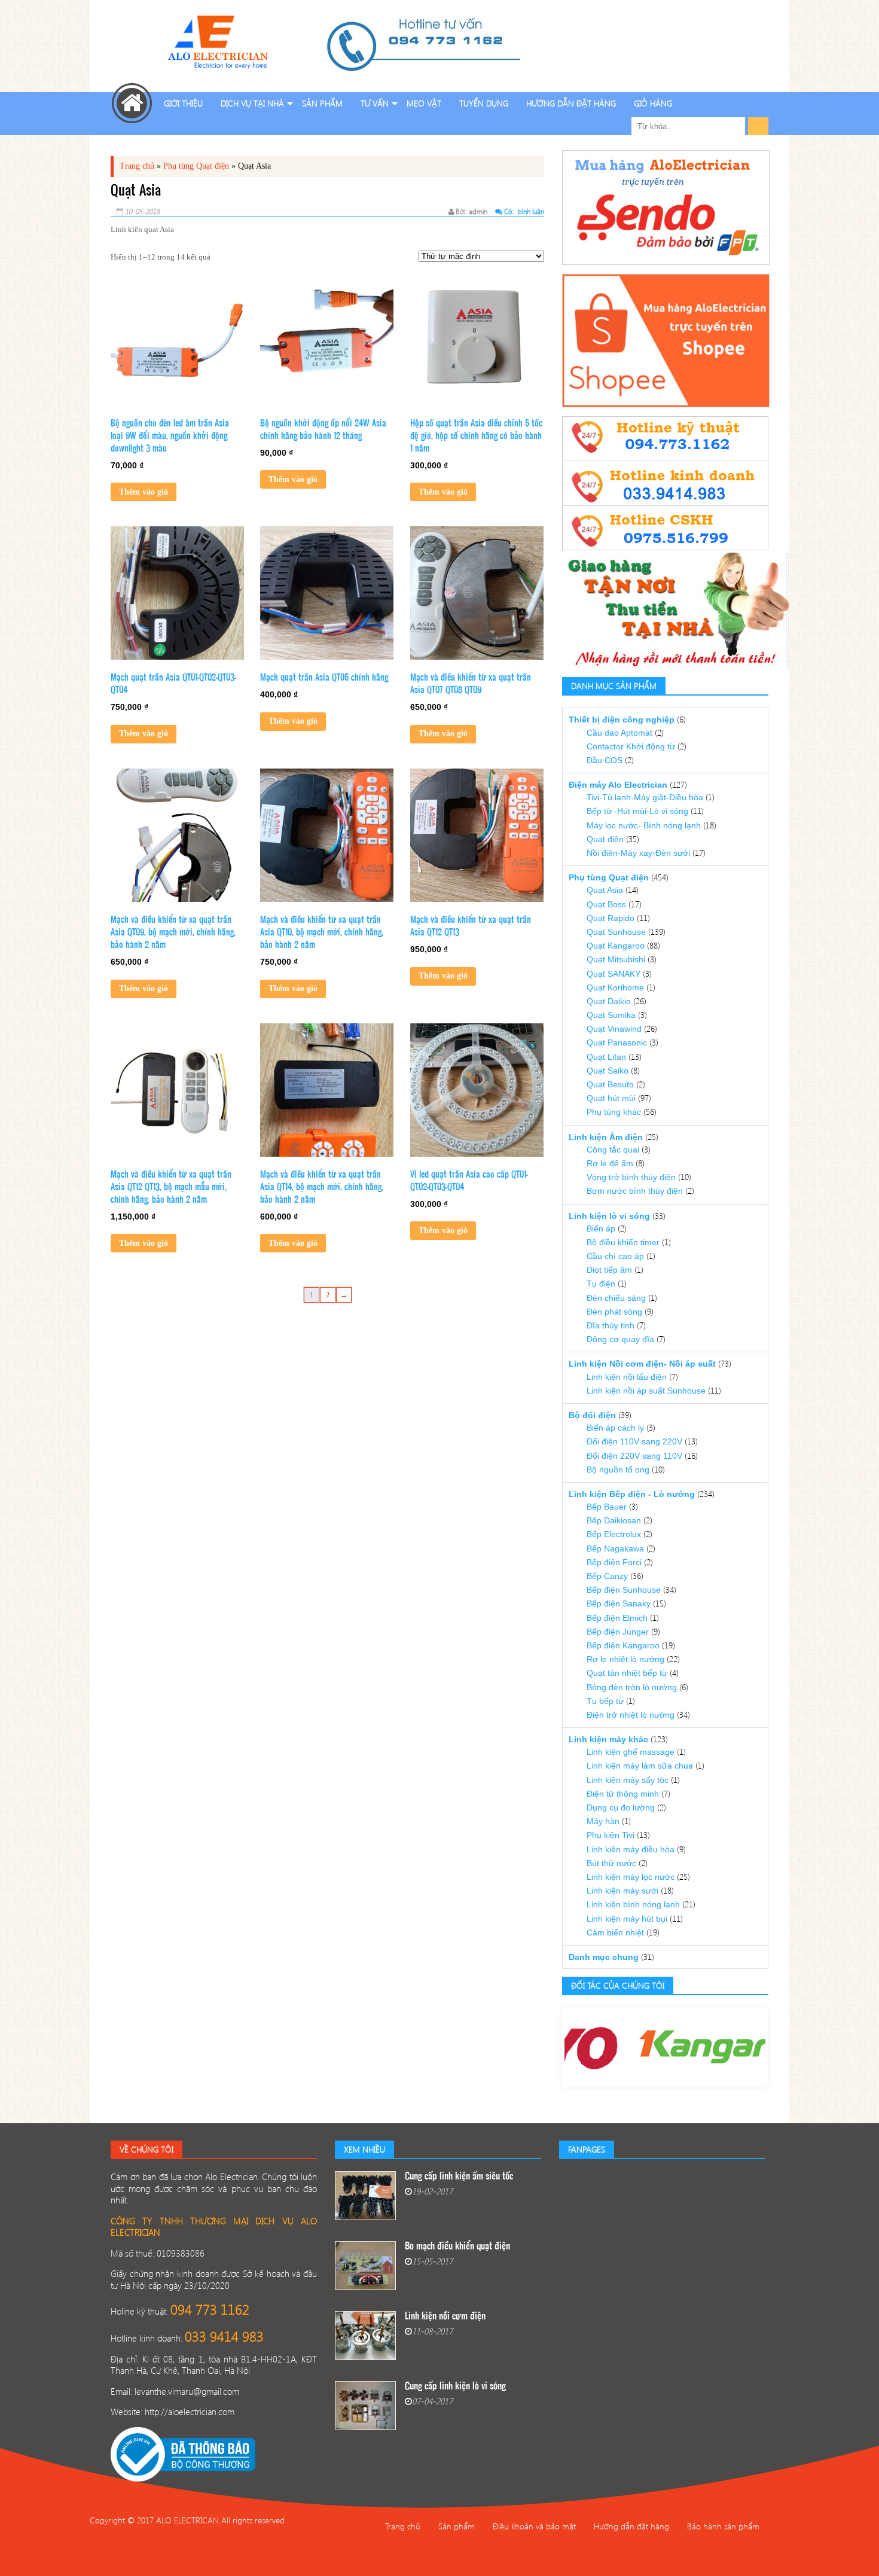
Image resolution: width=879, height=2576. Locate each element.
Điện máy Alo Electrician (618, 785)
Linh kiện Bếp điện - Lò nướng (632, 1494)
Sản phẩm (322, 103)
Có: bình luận (523, 211)
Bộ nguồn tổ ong (618, 1470)
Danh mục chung (604, 1957)
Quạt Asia (605, 890)
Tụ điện (601, 1284)
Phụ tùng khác (614, 1112)
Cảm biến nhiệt (615, 1932)
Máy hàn (603, 1821)
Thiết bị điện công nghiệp (622, 720)
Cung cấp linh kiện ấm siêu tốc (459, 2177)
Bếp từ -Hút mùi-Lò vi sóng (637, 811)
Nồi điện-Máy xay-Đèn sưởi (638, 853)
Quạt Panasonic (617, 1042)
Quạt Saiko (608, 1071)
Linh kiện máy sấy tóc (628, 1780)
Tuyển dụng (484, 103)
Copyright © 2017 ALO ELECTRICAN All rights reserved (187, 2520)
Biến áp (601, 1228)
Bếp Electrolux (614, 1534)
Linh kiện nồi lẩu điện (627, 1377)
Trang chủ (137, 166)
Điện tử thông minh (623, 1794)
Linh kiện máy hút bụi (627, 1919)
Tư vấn (375, 103)
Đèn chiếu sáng (616, 1298)
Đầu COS (605, 760)
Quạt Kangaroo (616, 946)
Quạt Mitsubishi (616, 959)
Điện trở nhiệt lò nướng (631, 1715)
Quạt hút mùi (611, 1098)
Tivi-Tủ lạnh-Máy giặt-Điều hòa (645, 797)
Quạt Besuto (610, 1084)
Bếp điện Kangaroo (623, 1645)
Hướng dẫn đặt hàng (571, 103)
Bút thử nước (611, 1863)
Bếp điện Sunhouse (624, 1590)
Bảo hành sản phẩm (723, 2526)
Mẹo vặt (424, 103)
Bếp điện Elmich (617, 1618)
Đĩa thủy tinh (611, 1325)
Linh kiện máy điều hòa (631, 1849)
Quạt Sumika (611, 1015)
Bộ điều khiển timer (623, 1242)
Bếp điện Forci (614, 1562)
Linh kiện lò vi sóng (609, 1216)
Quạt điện (605, 839)
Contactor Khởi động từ (631, 746)
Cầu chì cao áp (615, 1256)
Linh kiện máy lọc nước (631, 1877)
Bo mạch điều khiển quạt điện (457, 2247)
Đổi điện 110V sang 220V (634, 1441)
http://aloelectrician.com (190, 2412)
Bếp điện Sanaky (619, 1603)
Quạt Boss (606, 904)
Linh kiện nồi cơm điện (445, 2317)
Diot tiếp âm (609, 1270)
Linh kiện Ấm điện (606, 1137)
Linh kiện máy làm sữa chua (640, 1766)
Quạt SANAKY (614, 974)
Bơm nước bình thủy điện (635, 1191)
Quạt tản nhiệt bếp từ (627, 1673)
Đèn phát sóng (614, 1312)
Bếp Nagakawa (615, 1548)
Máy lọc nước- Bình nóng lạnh (644, 825)
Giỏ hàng (653, 103)
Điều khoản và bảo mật (534, 2526)
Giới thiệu (183, 103)
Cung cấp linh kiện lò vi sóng (455, 2387)
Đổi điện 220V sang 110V (634, 1456)
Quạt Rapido (611, 918)
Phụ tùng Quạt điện (196, 166)
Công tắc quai (613, 1150)
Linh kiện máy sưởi (622, 1891)
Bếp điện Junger (618, 1632)
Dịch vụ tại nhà (252, 103)
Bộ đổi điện (592, 1415)
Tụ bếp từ (605, 1701)
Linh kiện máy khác (608, 1739)
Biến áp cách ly (615, 1428)
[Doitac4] (607, 2047)
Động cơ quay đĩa (620, 1339)
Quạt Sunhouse (616, 932)
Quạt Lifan (606, 1057)
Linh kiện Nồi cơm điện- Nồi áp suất (642, 1364)
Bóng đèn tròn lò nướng (632, 1687)
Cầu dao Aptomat (619, 733)
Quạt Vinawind (614, 1029)
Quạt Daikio (609, 1001)
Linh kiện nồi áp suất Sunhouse (646, 1391)
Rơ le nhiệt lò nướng (625, 1659)
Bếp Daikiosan (614, 1520)
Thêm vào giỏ (144, 492)
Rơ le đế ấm (610, 1163)
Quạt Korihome (615, 987)
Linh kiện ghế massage (631, 1752)
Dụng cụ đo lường (621, 1807)
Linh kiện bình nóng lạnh (633, 1904)
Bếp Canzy (607, 1576)
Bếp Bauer (607, 1507)
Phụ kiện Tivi (611, 1835)
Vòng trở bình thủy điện (631, 1177)
